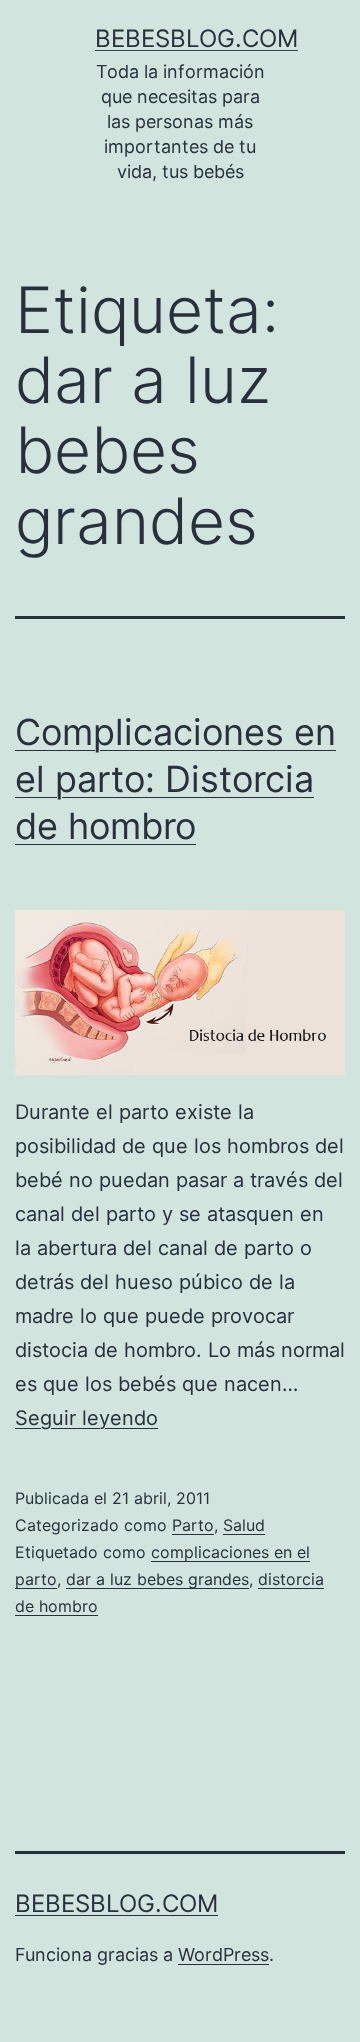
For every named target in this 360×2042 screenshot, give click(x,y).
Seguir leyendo (86, 1418)
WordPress (223, 1954)
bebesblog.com (196, 38)
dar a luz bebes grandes (157, 1579)
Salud (244, 1525)
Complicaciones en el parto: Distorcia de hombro (175, 779)
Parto (193, 1525)
